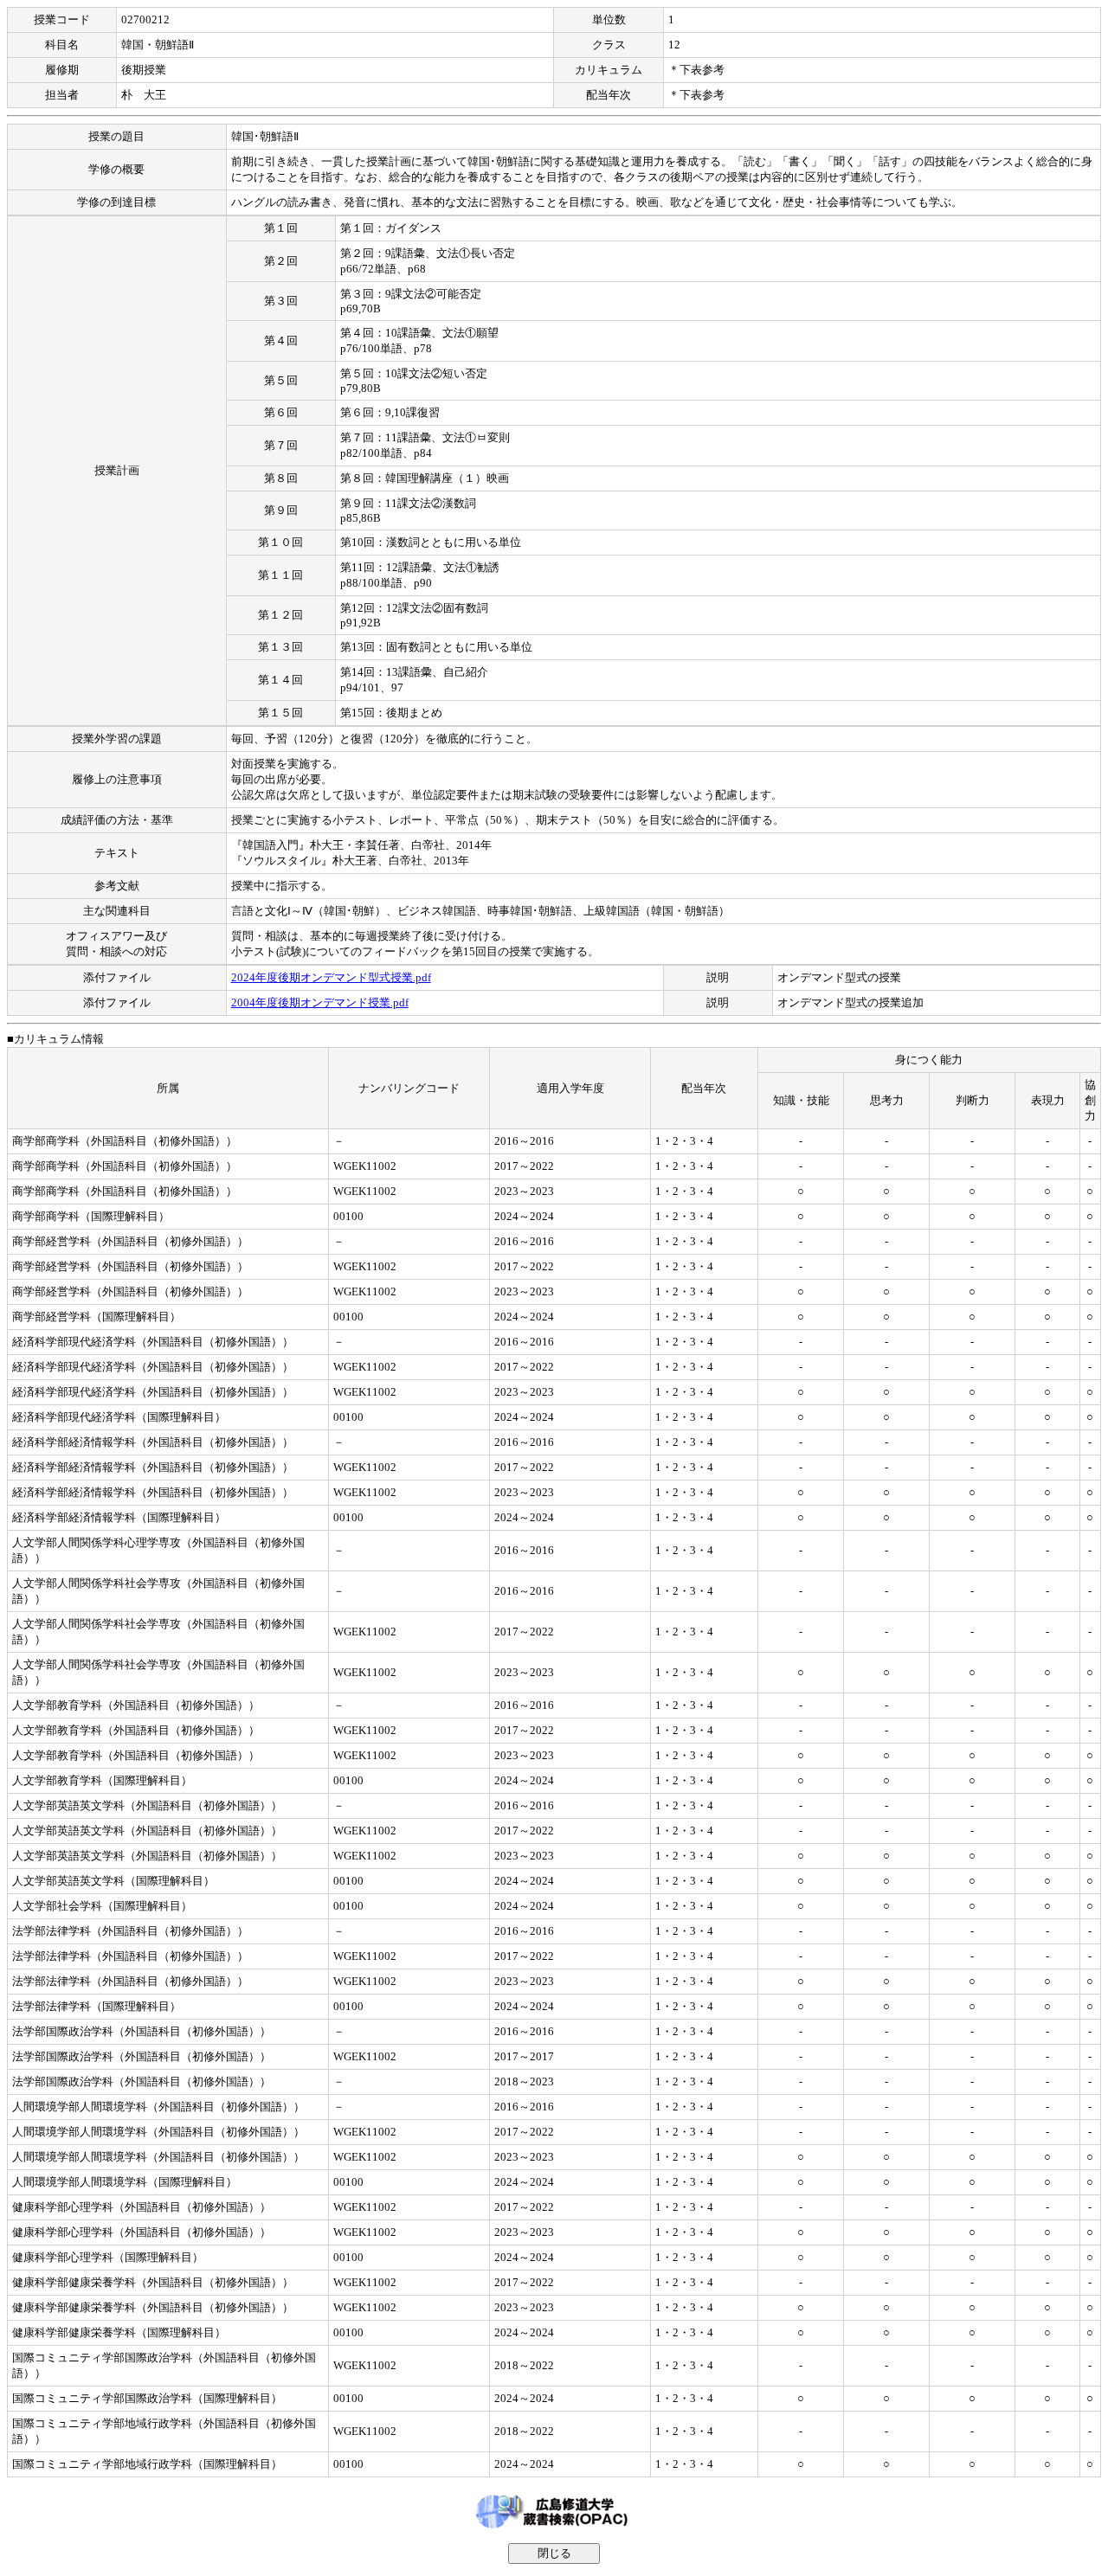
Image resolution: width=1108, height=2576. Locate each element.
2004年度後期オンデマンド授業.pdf (320, 1002)
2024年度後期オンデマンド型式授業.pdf (331, 977)
